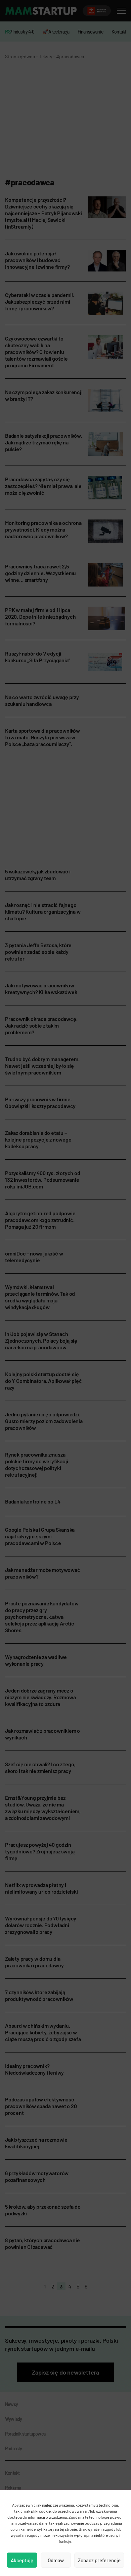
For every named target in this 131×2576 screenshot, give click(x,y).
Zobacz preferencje (99, 2560)
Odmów (56, 2560)
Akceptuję (22, 2560)
